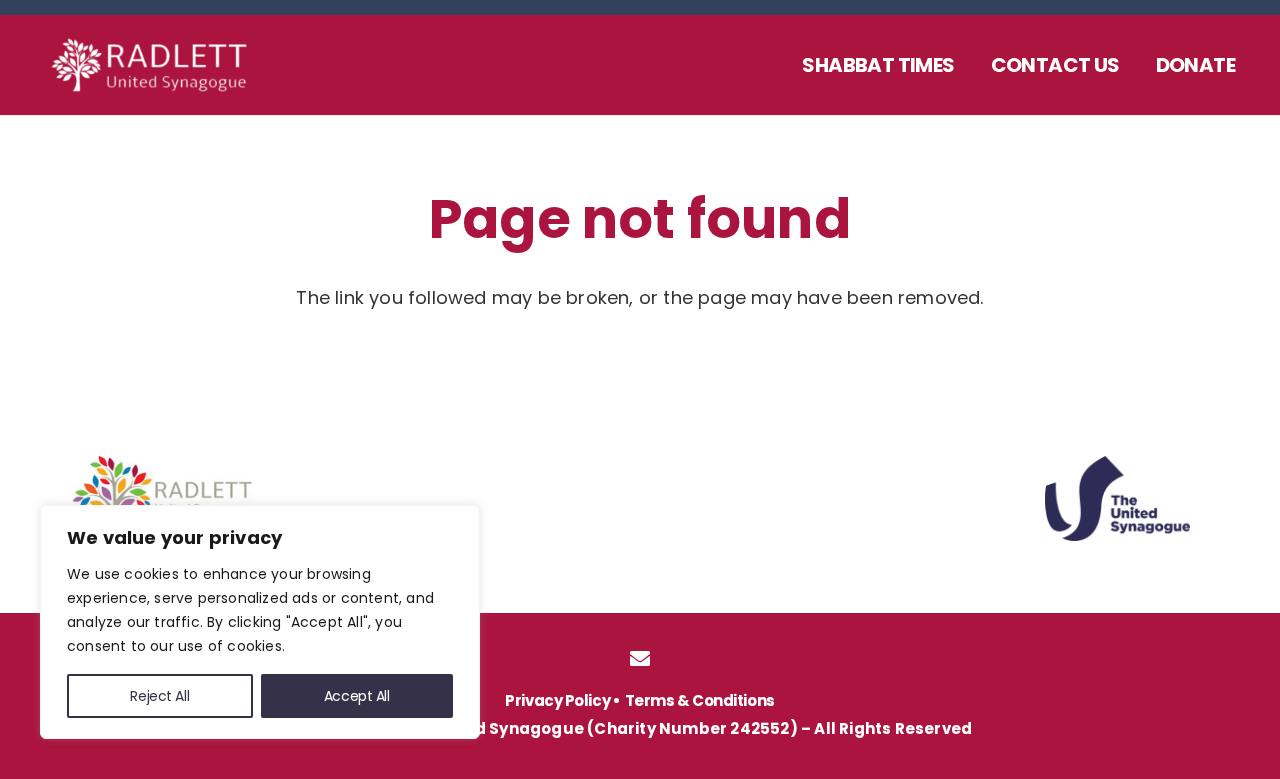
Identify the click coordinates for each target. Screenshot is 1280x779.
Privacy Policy (557, 700)
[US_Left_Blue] (1117, 498)
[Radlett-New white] (165, 65)
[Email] (639, 659)
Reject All (159, 696)
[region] (260, 622)
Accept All (357, 696)
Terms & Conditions (700, 700)
